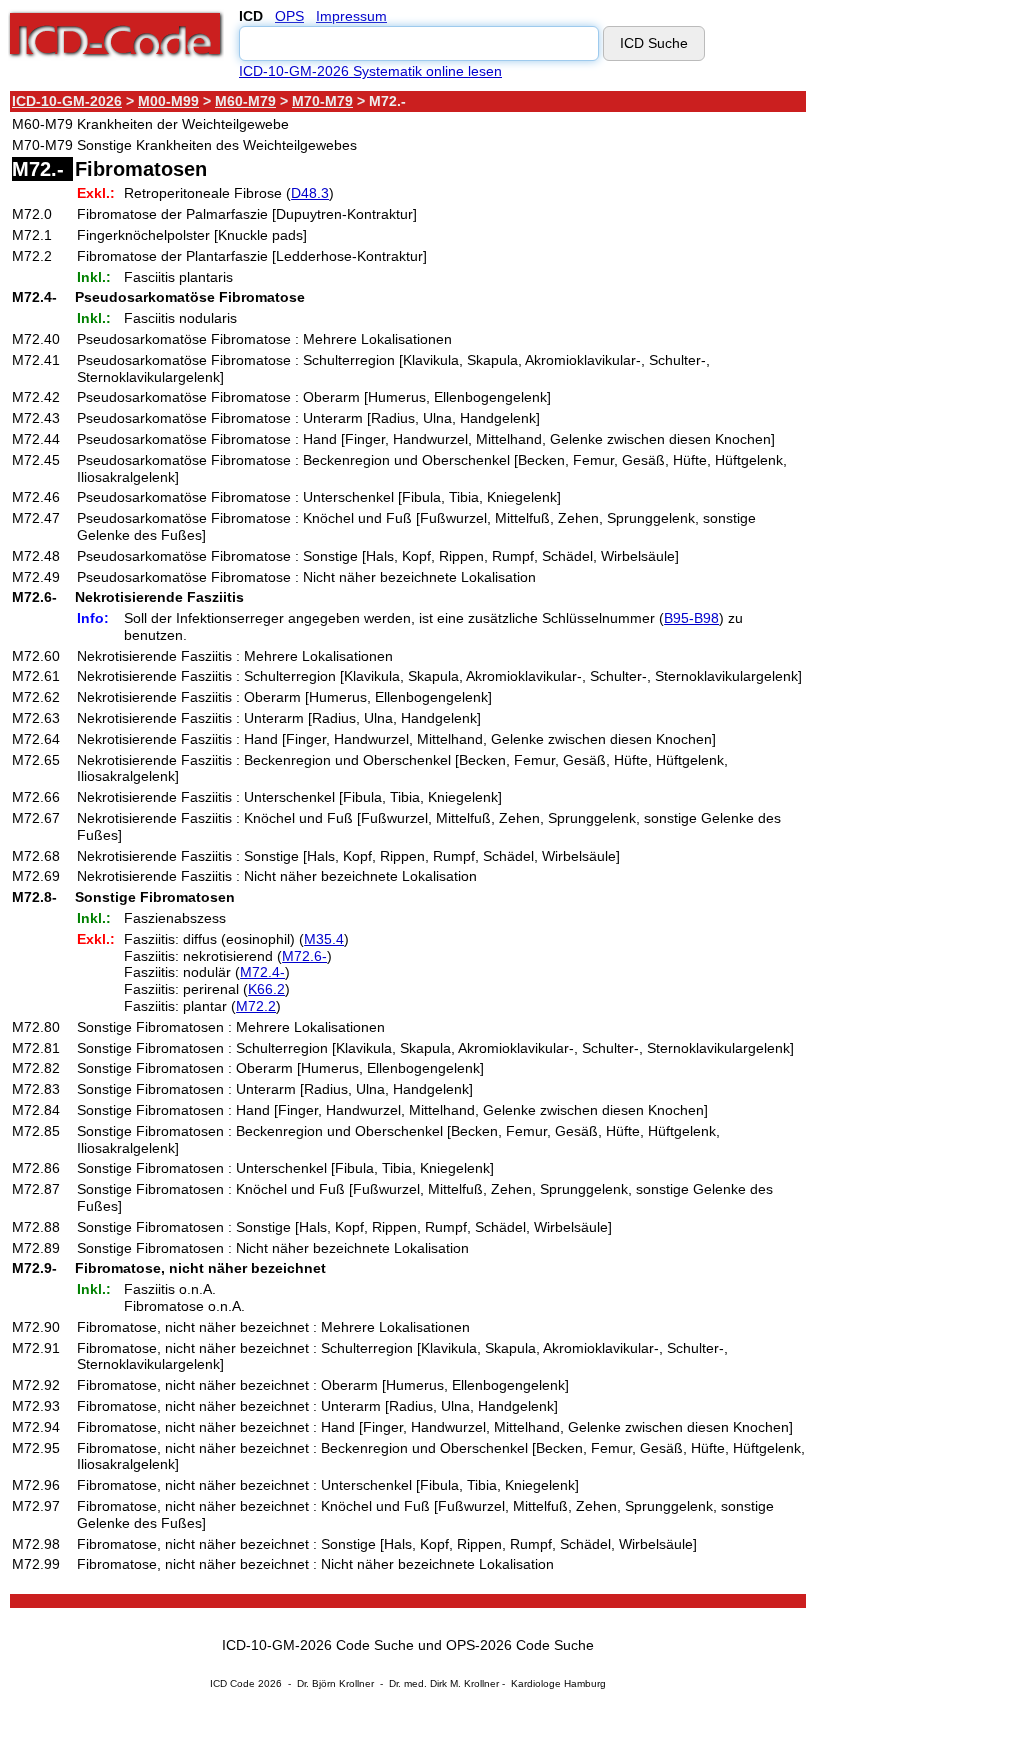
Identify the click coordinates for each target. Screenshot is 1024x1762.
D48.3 (310, 193)
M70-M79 (322, 101)
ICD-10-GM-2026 (67, 101)
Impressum (351, 16)
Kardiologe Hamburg (558, 1683)
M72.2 (256, 1006)
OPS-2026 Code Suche (520, 1645)
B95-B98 (691, 618)
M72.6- (304, 956)
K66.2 (266, 989)
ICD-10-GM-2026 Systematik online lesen (370, 71)
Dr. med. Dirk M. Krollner (444, 1683)
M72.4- (262, 972)
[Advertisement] (900, 389)
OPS (289, 16)
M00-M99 (168, 101)
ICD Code (232, 1683)
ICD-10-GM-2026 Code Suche (318, 1645)
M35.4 (324, 939)
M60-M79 (245, 101)
